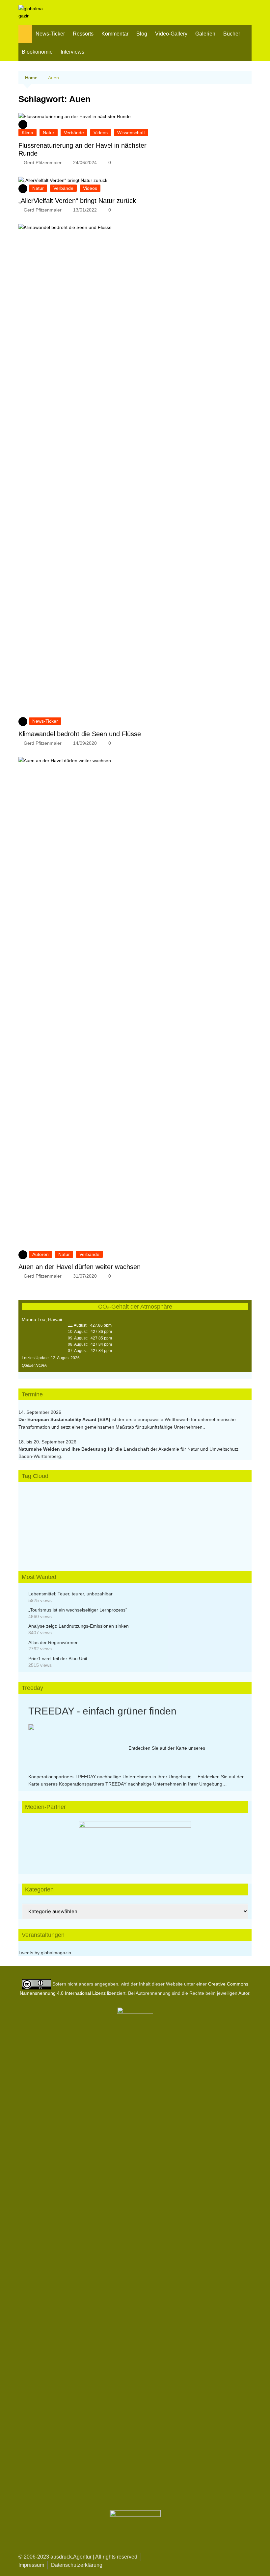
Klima (27, 133)
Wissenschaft (131, 133)
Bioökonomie (37, 52)
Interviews (72, 52)
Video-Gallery (171, 34)
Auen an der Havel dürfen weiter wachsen (80, 1267)
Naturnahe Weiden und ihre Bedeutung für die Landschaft (84, 1449)
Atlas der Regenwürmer (53, 1642)
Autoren (40, 1254)
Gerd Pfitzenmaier (43, 163)
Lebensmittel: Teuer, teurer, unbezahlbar (70, 1594)
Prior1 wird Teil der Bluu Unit (58, 1659)
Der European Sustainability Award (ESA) (65, 1419)
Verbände (74, 133)
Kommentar (115, 34)
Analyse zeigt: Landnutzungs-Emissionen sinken (79, 1626)
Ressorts (83, 34)
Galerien (205, 34)
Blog (142, 34)
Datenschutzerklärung (77, 2565)
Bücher (232, 34)
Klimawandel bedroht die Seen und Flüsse (80, 734)
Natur (49, 133)
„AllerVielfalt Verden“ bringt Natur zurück (77, 201)
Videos (101, 133)
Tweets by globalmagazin (45, 1953)
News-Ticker (50, 34)
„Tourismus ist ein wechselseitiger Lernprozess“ (78, 1610)
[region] (135, 1841)
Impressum (31, 2565)
